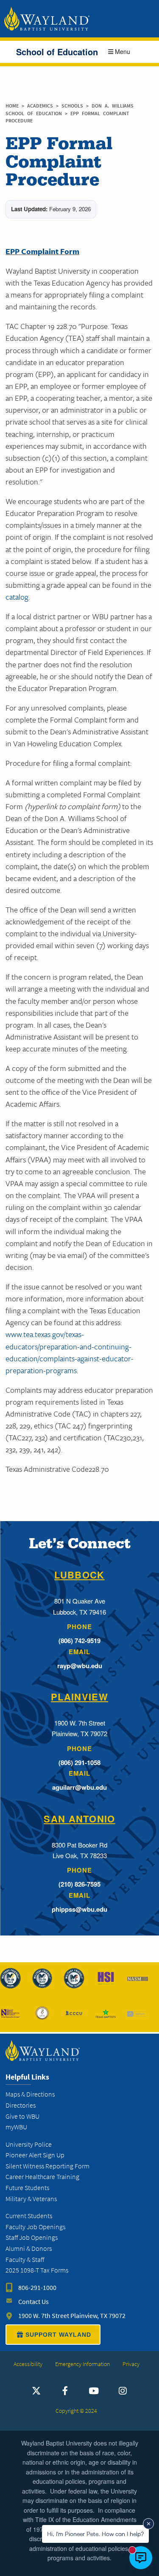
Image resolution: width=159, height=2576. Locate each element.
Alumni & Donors (29, 2249)
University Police (29, 2144)
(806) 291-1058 (79, 1763)
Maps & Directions (30, 2094)
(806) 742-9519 (79, 1641)
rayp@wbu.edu (80, 1666)
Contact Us (33, 2302)
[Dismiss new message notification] (148, 2524)
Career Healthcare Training (42, 2177)
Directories (21, 2105)
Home (12, 106)
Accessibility (28, 2364)
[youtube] (94, 2391)
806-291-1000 (37, 2288)
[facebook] (65, 2391)
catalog (17, 597)
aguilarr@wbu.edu (79, 1787)
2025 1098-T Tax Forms (37, 2270)
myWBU (16, 2127)
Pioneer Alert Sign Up (35, 2155)
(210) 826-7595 (79, 1884)
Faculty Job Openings (35, 2227)
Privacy (131, 2364)
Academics (42, 106)
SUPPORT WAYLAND (58, 2335)
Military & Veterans (31, 2199)
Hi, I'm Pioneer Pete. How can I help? (95, 2534)
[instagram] (123, 2391)
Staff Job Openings (32, 2237)
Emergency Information (82, 2364)
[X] (36, 2391)
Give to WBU (22, 2116)
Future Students (27, 2188)
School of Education (57, 52)
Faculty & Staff (25, 2260)
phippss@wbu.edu (79, 1909)
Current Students (29, 2216)
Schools (74, 106)
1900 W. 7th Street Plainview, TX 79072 (72, 2316)
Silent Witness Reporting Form (47, 2166)
